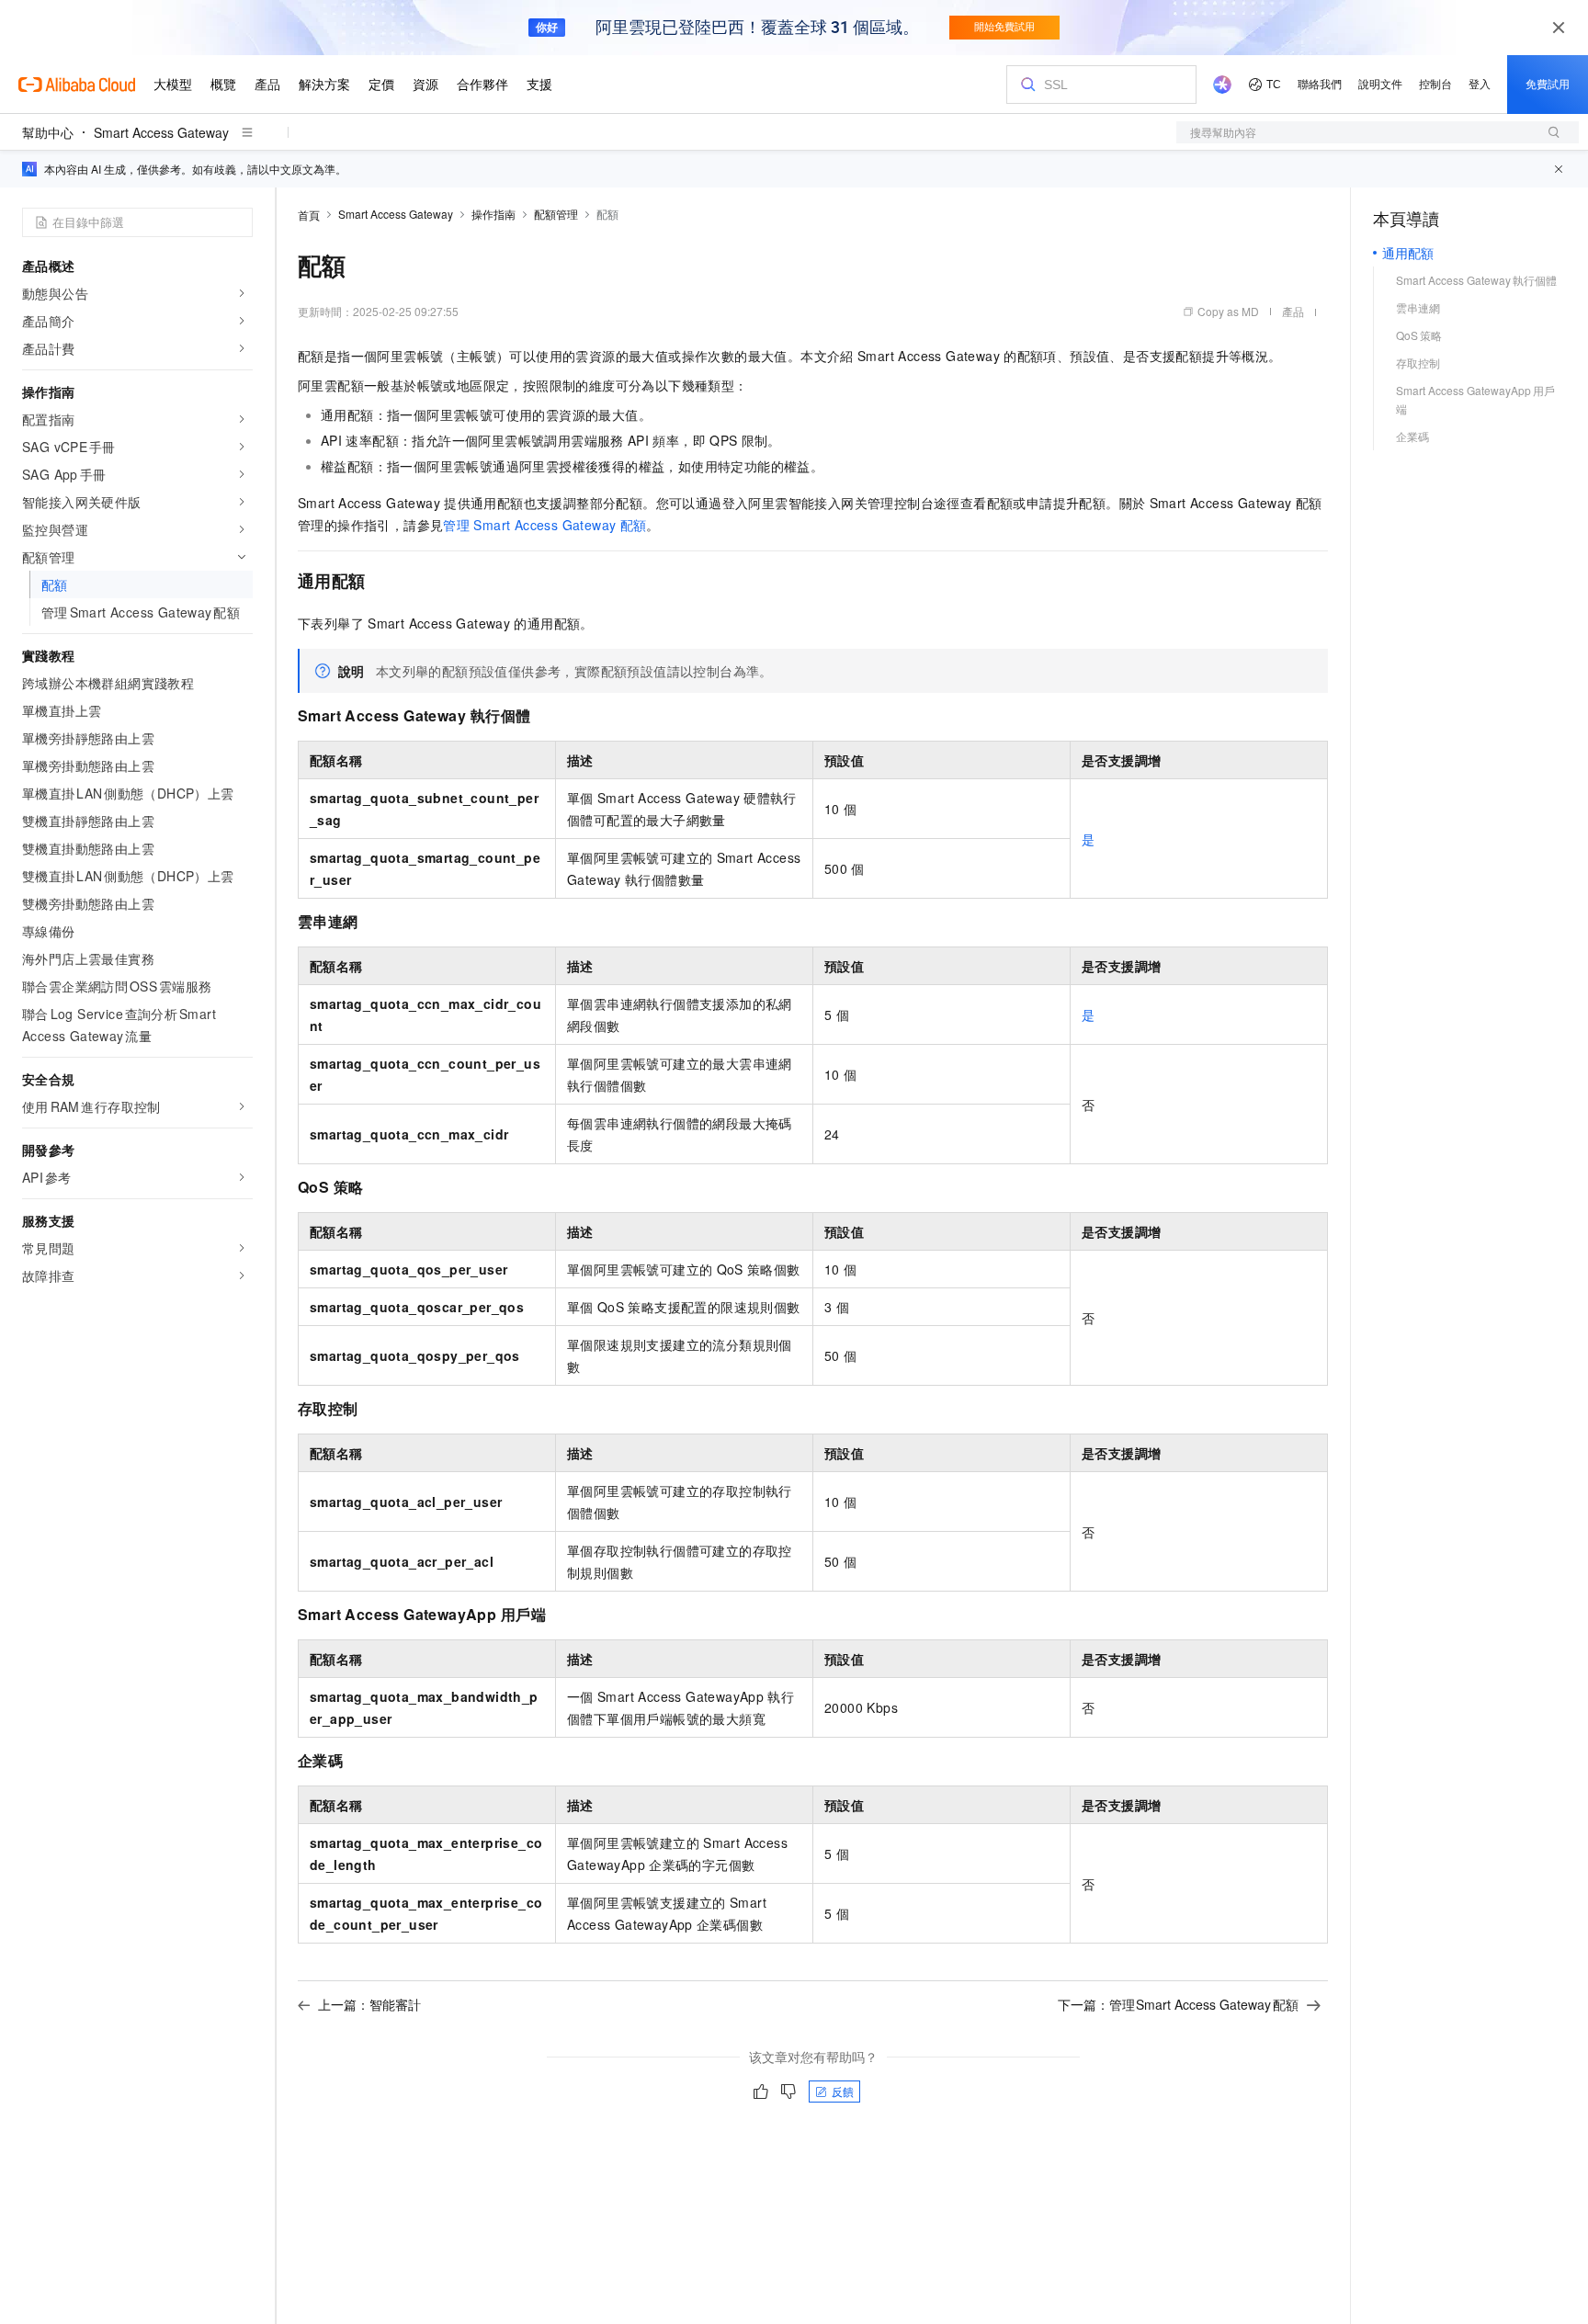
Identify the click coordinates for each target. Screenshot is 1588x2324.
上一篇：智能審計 (369, 2004)
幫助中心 (48, 132)
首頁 (309, 215)
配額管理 (556, 214)
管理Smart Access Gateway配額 (544, 525)
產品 (1293, 311)
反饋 (843, 2091)
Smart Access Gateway (161, 132)
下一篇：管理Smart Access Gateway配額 (1179, 2004)
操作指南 (493, 214)
